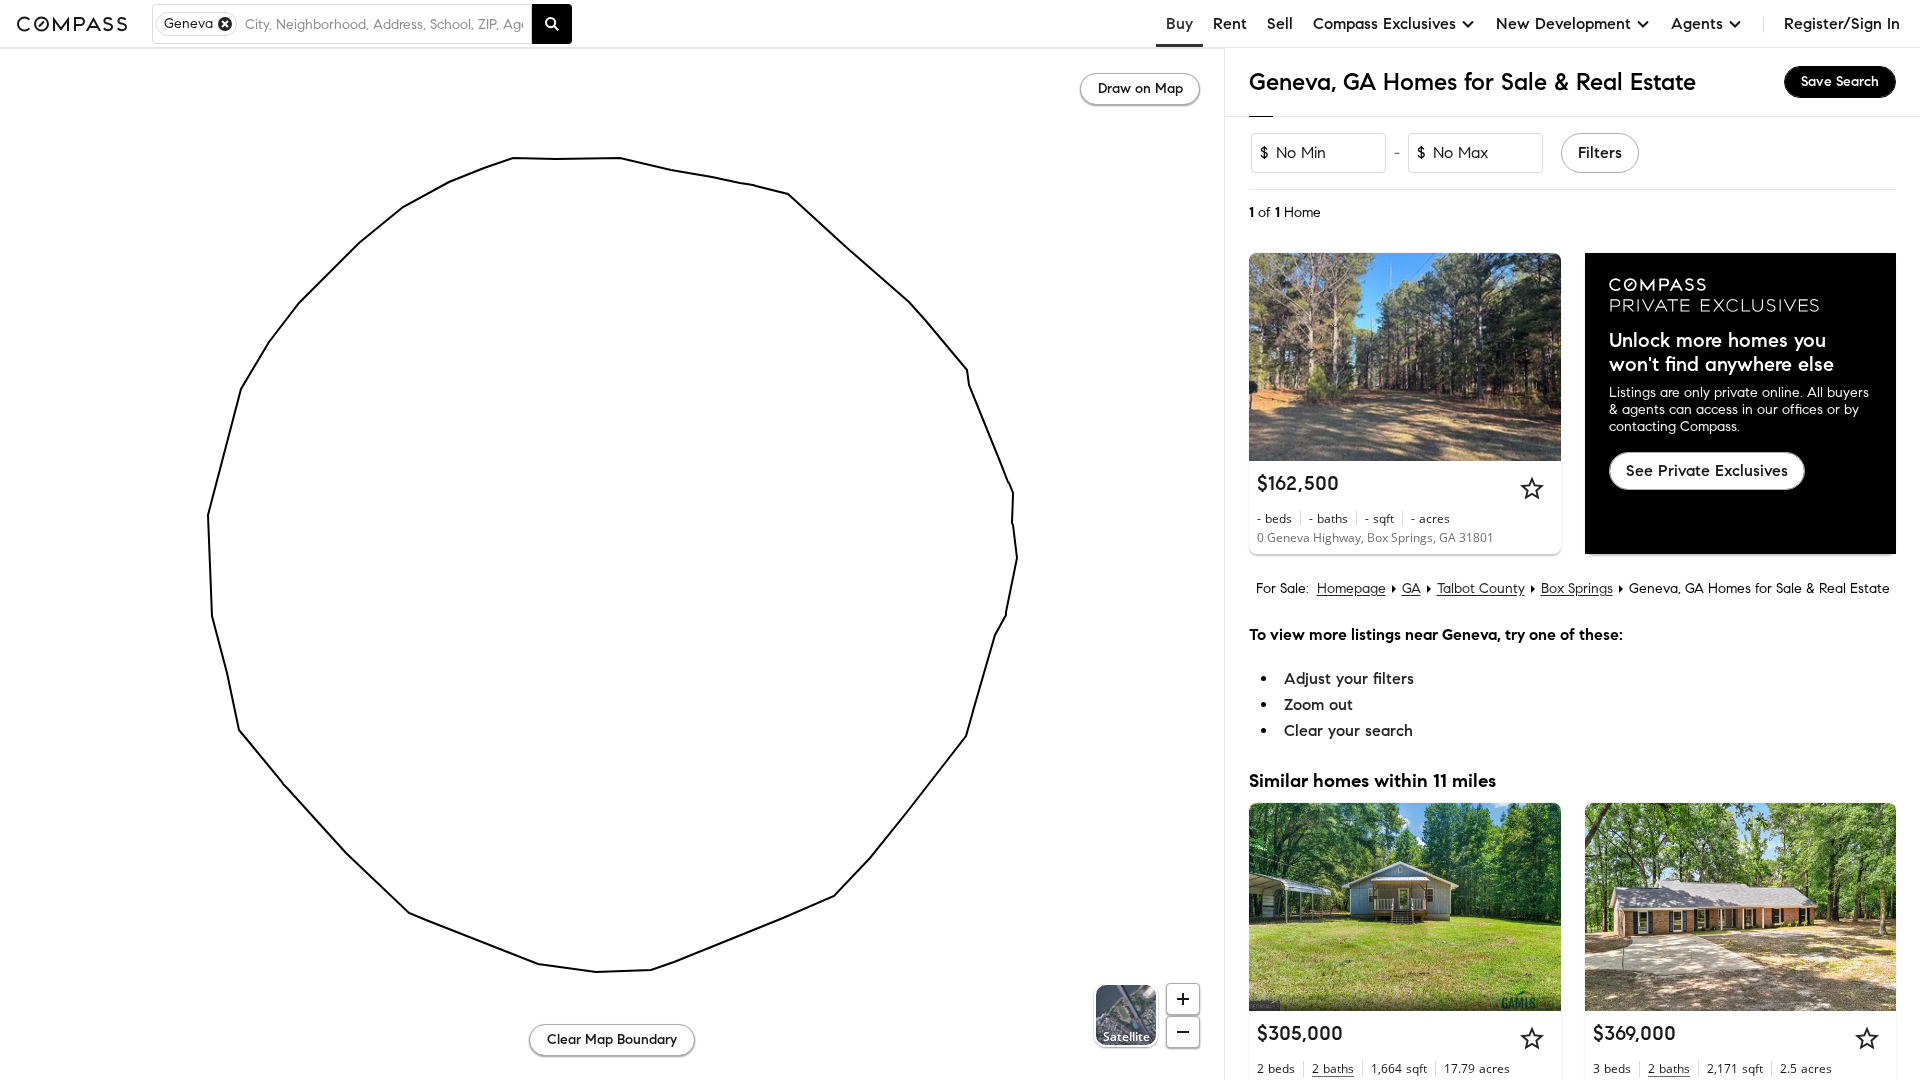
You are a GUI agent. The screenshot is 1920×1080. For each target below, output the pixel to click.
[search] (552, 24)
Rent (1230, 23)
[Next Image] (1537, 357)
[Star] (1532, 488)
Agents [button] (1697, 23)
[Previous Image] (1273, 357)
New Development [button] (1563, 23)
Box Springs (1577, 588)
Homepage (1351, 588)
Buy (1179, 23)
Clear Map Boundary (612, 1039)
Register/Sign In (1842, 23)
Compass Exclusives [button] (1384, 23)
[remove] (225, 24)
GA (1411, 588)
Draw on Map (1140, 88)
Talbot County (1481, 588)
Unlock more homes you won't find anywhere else (1721, 353)
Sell (1280, 23)
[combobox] (384, 24)
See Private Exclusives (1707, 470)
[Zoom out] (1183, 1032)
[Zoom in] (1183, 999)
